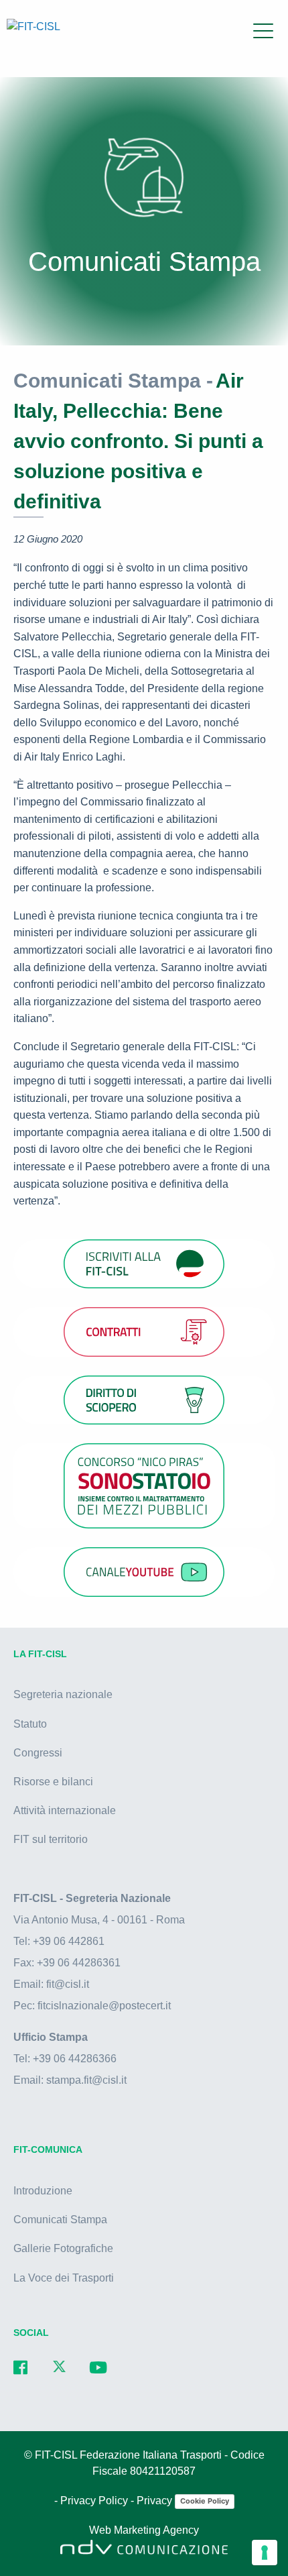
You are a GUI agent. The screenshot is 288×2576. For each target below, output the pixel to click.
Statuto (30, 1724)
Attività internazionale (65, 1810)
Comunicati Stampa (60, 2220)
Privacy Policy (95, 2501)
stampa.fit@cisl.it (86, 2080)
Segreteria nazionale (63, 1694)
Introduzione (43, 2191)
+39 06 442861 (69, 1941)
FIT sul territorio (51, 1839)
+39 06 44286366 (75, 2059)
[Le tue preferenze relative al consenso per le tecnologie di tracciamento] (265, 2553)
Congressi (38, 1753)
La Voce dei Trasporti (64, 2278)
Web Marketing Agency (144, 2530)
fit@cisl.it (68, 1984)
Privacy (156, 2501)
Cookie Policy (205, 2501)
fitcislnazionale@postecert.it (104, 2006)
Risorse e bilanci (53, 1782)
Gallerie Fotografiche (63, 2248)
